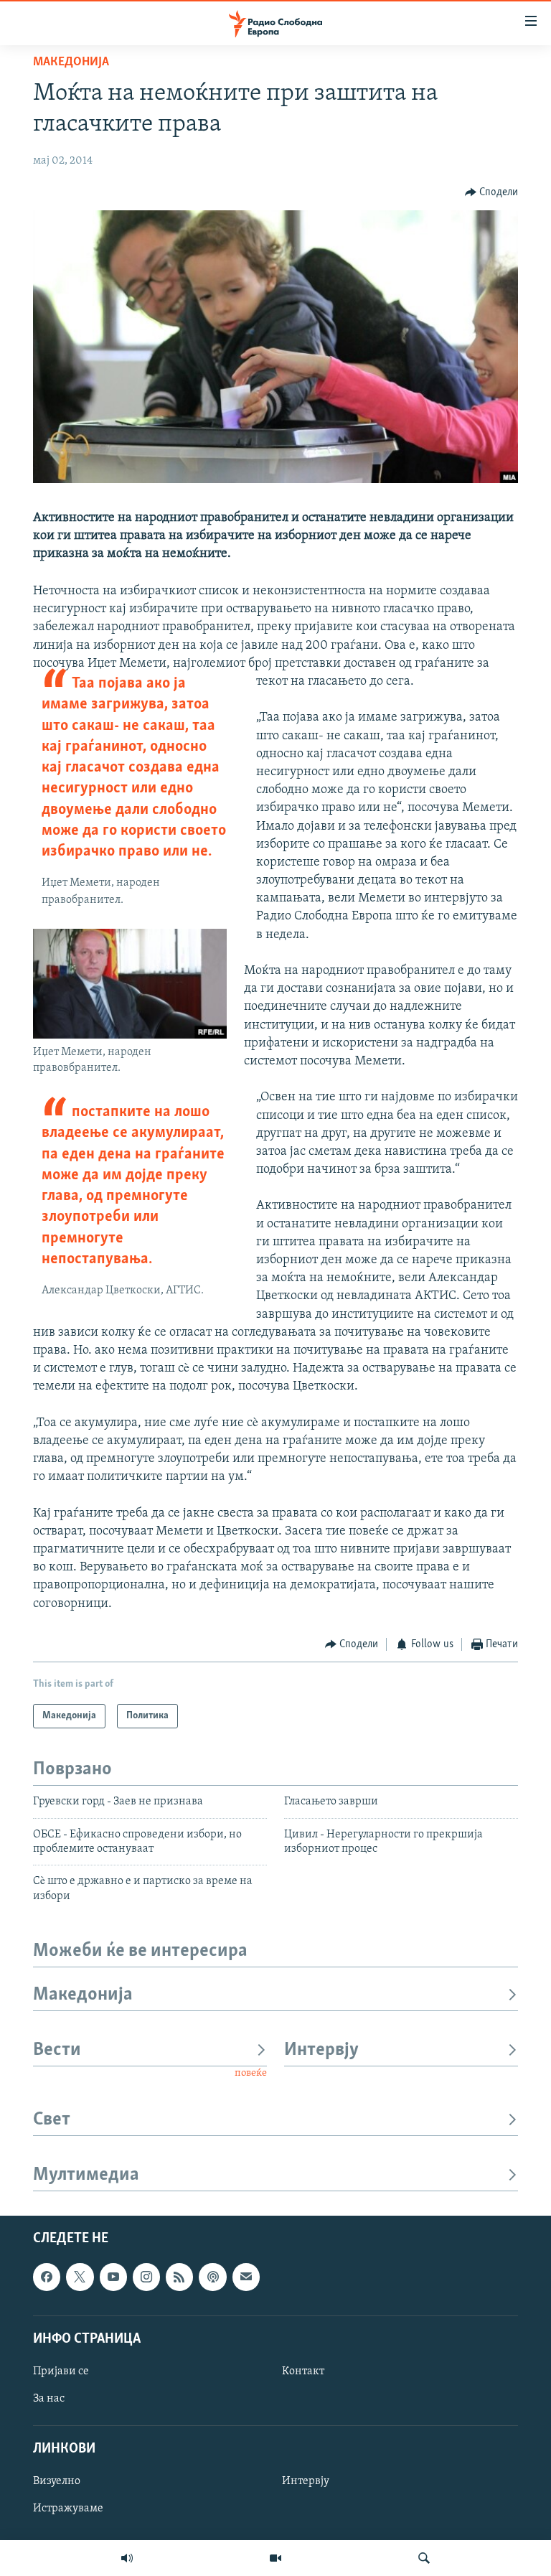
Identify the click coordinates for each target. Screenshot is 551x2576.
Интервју (321, 2050)
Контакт (303, 2371)
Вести (57, 2050)
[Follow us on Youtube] (113, 2277)
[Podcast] (212, 2277)
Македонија (71, 62)
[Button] (492, 192)
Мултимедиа (86, 2175)
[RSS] (179, 2277)
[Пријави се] (246, 2277)
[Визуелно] (275, 2558)
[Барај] (424, 2558)
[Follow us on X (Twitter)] (80, 2277)
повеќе (251, 2073)
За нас (49, 2399)
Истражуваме (68, 2509)
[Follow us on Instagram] (146, 2277)
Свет (52, 2120)
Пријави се (61, 2371)
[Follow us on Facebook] (47, 2277)
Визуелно (57, 2481)
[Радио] (127, 2558)
